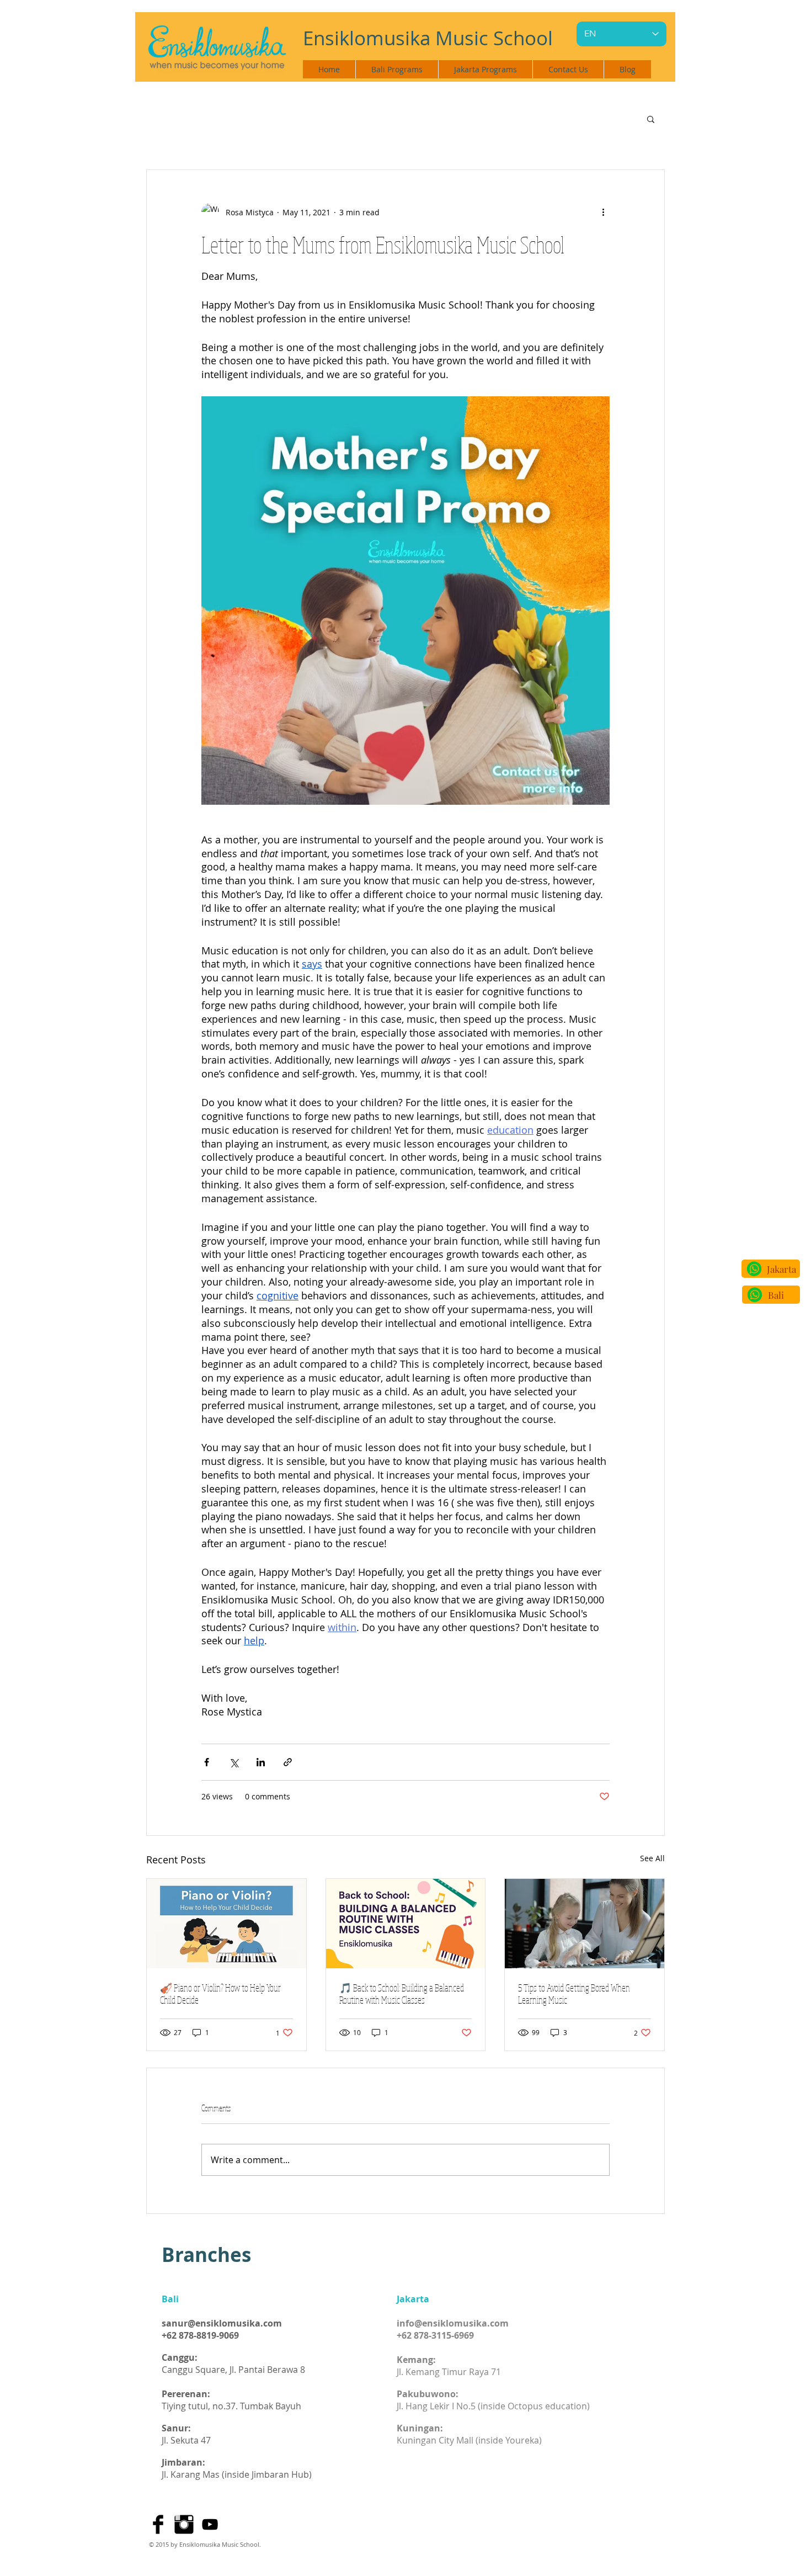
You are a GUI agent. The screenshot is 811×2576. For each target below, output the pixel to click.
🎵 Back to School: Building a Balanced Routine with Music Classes (402, 1994)
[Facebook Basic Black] (158, 2524)
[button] (651, 119)
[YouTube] (210, 2524)
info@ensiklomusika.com (453, 2323)
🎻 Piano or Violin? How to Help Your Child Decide (220, 1994)
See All (652, 1858)
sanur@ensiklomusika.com (222, 2323)
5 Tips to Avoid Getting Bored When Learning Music (574, 1994)
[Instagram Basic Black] (184, 2524)
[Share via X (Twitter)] (234, 1762)
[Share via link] (288, 1762)
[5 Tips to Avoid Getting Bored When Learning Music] (585, 1924)
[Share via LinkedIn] (261, 1762)
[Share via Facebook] (207, 1762)
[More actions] (603, 212)
